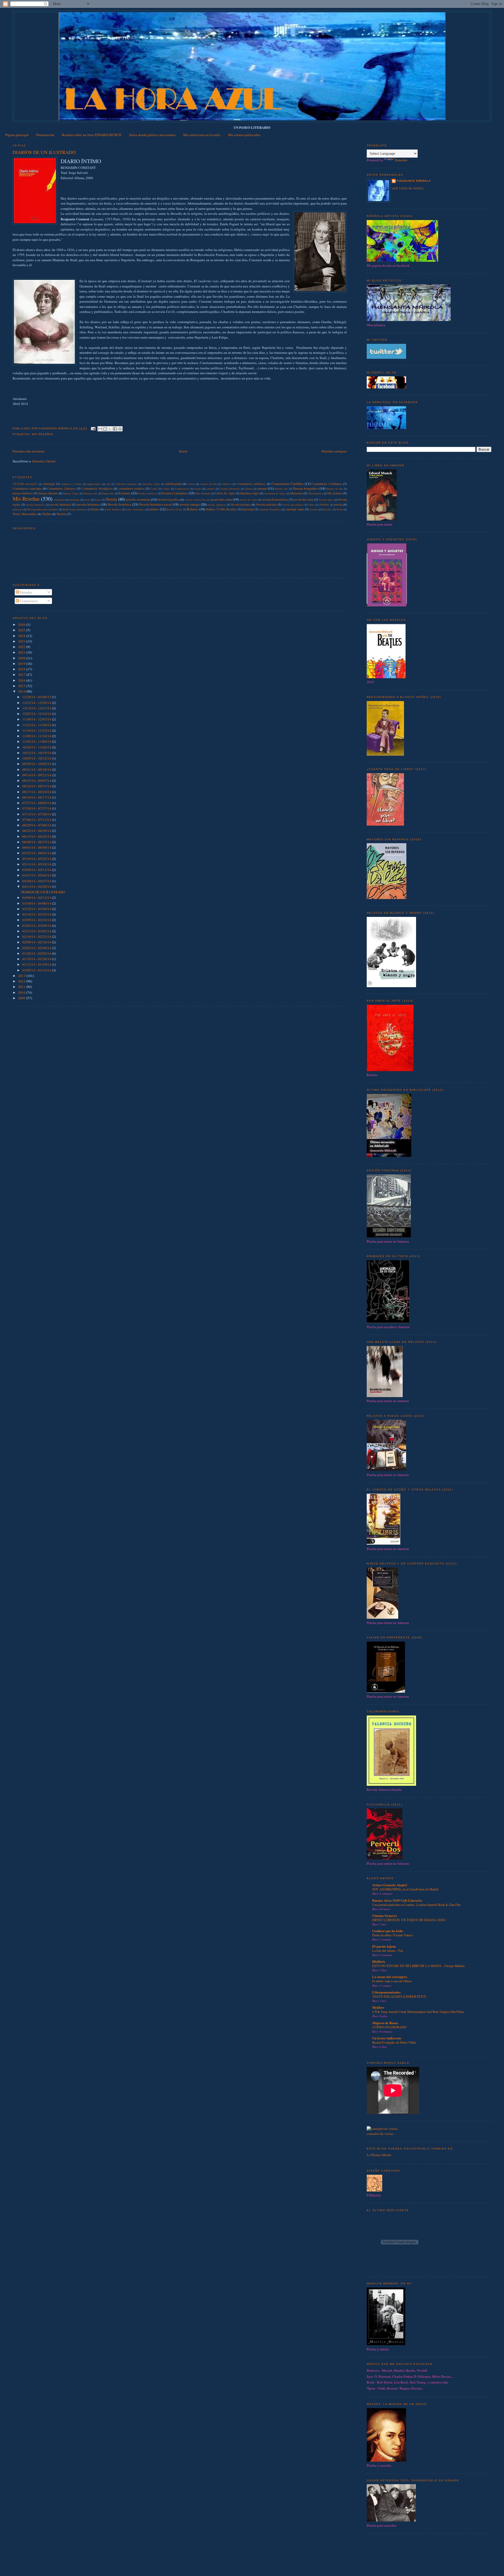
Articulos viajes (151, 484)
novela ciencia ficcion (197, 500)
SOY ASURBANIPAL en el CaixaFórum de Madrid (405, 1889)
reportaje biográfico (270, 509)
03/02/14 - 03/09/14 (37, 926)
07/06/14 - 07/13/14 (37, 820)
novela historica (88, 504)
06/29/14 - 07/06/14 (37, 825)
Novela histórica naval (155, 504)
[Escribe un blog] (105, 429)
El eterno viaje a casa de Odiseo (392, 1981)
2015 (22, 686)
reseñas (314, 509)
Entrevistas (108, 493)
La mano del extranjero (390, 1977)
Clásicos (227, 484)
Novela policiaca (266, 504)
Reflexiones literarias (75, 509)
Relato (95, 509)
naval (87, 500)
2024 (22, 636)
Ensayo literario (48, 493)
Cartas (191, 484)
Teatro (340, 509)
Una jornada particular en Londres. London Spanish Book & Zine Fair (416, 1905)
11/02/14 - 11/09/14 (37, 741)
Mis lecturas (335, 493)
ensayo (262, 488)
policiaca (18, 509)
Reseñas (327, 509)
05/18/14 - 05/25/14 (37, 859)
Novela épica (326, 500)
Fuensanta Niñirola (414, 181)
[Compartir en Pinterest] (120, 429)
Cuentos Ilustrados (230, 489)
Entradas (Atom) (44, 461)
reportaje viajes (295, 509)
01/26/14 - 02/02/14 (37, 953)
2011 (22, 987)
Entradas (25, 592)
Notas (98, 500)
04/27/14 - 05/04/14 (37, 875)
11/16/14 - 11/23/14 (37, 730)
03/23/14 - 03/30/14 (37, 909)
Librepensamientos (386, 1992)
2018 (22, 669)
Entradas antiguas (334, 451)
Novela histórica (119, 504)
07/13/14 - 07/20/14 (37, 814)
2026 (22, 624)
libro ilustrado (203, 493)
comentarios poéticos (132, 488)
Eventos (124, 493)
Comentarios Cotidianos (327, 484)
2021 (22, 652)
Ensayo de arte (335, 489)
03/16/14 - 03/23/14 (37, 914)
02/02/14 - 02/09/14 (37, 948)
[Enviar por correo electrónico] (100, 429)
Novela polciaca (241, 504)
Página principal (17, 135)
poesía (338, 504)
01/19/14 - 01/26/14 (37, 959)
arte (108, 484)
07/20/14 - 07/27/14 (37, 808)
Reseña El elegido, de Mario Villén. (394, 2042)
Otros (311, 505)
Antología (49, 484)
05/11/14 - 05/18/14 (37, 864)
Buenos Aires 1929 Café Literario (397, 1900)
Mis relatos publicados (244, 135)
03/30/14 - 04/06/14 (37, 903)
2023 (22, 641)
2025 (22, 630)
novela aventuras (138, 499)
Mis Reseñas (43, 434)
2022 (22, 647)
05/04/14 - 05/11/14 (37, 870)
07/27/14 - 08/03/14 (37, 803)
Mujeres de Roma (385, 2023)
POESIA (324, 505)
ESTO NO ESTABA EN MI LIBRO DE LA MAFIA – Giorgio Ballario (418, 1966)
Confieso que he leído (388, 1931)
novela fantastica (36, 505)
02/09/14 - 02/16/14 (37, 942)
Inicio (183, 451)
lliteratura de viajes (275, 493)
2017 (22, 675)
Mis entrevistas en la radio (202, 135)
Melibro (378, 2007)
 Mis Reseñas (25, 484)
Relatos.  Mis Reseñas (221, 509)
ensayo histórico (23, 493)
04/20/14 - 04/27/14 (37, 881)
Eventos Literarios (175, 493)
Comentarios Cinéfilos (287, 484)
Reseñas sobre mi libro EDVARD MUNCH (92, 135)
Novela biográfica (169, 499)
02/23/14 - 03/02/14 (37, 931)
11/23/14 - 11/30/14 (37, 725)
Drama (249, 489)
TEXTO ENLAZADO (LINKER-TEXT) (399, 1996)
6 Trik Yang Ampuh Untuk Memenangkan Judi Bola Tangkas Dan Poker (418, 2012)
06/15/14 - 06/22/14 (37, 836)
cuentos (211, 489)
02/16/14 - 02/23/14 (37, 937)
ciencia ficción (208, 484)
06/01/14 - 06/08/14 (37, 847)
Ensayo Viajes (71, 493)
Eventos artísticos (148, 493)
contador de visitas (380, 2134)
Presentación (45, 135)
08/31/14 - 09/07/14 (37, 781)
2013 (22, 976)
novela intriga (190, 504)
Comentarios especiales (27, 488)
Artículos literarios (126, 484)
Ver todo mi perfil (408, 188)
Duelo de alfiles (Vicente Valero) (393, 1935)
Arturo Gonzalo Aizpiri (390, 1885)
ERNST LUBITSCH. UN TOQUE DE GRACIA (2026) (409, 1920)
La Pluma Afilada (379, 2155)
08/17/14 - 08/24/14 (37, 792)
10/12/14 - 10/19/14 (37, 753)
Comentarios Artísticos (251, 484)
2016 (22, 680)
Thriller (47, 514)
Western (61, 514)
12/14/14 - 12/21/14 (37, 708)
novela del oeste (303, 499)
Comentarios (28, 601)
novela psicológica (293, 505)
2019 (22, 664)
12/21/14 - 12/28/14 (37, 703)
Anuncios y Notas (71, 484)
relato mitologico (135, 509)
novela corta (223, 499)
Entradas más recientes (29, 451)
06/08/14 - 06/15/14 (37, 842)
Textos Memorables (25, 514)
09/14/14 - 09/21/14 (37, 775)
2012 (22, 981)
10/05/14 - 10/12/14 (37, 758)
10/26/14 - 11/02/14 (37, 747)
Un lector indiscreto (387, 2038)
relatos (154, 509)
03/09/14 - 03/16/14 (37, 920)
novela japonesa (217, 505)
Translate (401, 160)
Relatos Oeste (174, 509)
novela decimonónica (275, 499)
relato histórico (113, 509)
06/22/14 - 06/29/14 (37, 831)
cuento (198, 489)
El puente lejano (384, 1946)
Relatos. (193, 509)
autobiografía (174, 484)
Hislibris (379, 1961)
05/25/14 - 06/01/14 (37, 853)
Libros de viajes (225, 493)
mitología (74, 500)
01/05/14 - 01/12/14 (37, 970)
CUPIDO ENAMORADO (389, 2027)
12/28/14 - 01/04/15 (37, 697)
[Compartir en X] (110, 429)
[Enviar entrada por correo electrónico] (93, 428)
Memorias (296, 493)
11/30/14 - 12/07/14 (37, 719)
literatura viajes (250, 493)
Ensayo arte (281, 489)
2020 (22, 658)
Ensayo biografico (306, 488)
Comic (154, 489)
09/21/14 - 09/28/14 (37, 769)
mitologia (59, 500)
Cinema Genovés (385, 1915)
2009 (22, 998)
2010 (22, 992)
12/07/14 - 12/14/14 (37, 714)
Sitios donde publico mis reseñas (152, 135)
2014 (22, 691)
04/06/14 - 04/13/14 (37, 897)
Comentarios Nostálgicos (97, 488)
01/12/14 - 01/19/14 (37, 964)
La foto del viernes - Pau (388, 1950)
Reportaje (248, 509)
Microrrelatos (316, 493)
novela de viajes (248, 500)
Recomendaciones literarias (43, 509)
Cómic (166, 489)
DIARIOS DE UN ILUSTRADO (44, 152)
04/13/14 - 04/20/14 (37, 886)
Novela (111, 499)
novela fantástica (61, 504)
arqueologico (94, 484)
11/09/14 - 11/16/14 (37, 736)
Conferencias (182, 489)
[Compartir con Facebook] (115, 429)
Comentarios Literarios (62, 488)
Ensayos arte (91, 493)
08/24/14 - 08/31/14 (37, 786)
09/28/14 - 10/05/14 (37, 764)
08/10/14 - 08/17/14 (37, 797)
